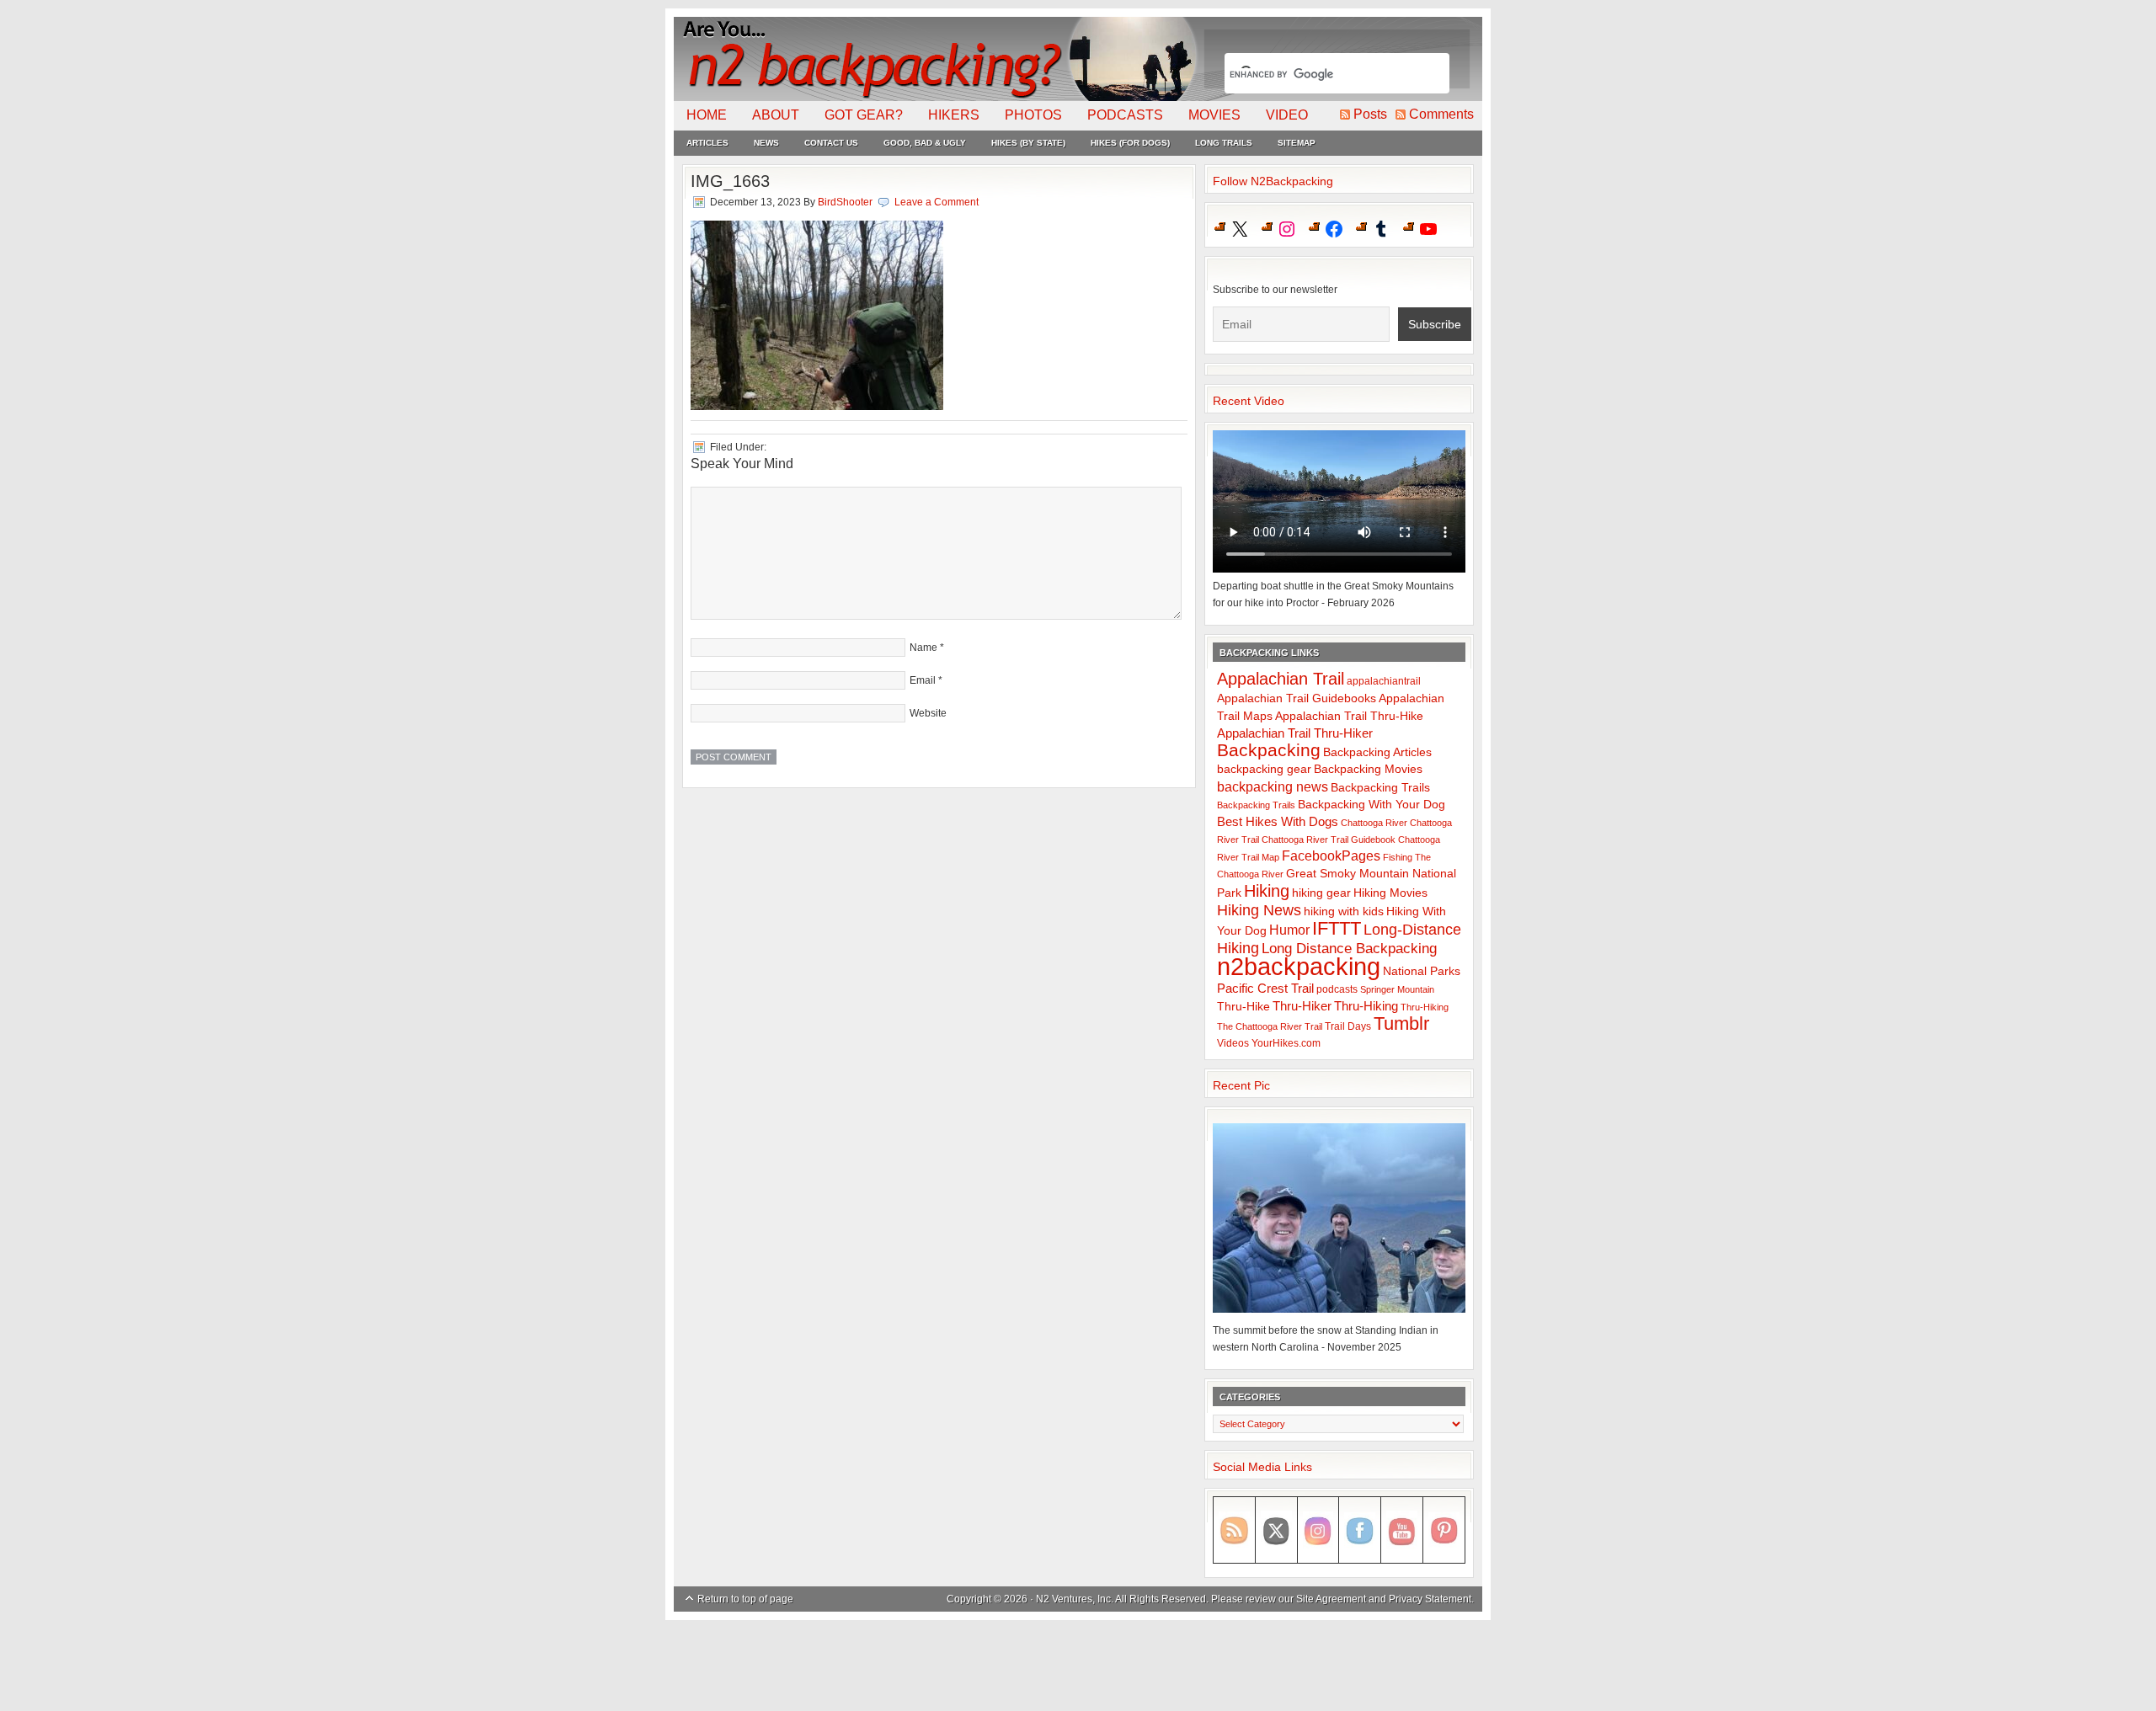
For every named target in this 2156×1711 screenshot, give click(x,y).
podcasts (1337, 989)
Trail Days (1348, 1026)
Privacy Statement (1430, 1599)
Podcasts (1125, 115)
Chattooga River (1374, 823)
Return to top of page (745, 1599)
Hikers (954, 115)
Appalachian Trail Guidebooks (1297, 698)
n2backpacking (1299, 966)
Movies (1214, 115)
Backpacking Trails (1380, 787)
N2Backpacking (937, 59)
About (776, 115)
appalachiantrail (1384, 681)
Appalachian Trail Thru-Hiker (1295, 733)
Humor (1289, 930)
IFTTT (1337, 928)
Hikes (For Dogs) (1130, 143)
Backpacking (1269, 750)
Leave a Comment (937, 202)
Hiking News (1259, 910)
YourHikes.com (1286, 1043)
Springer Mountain (1397, 989)
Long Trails (1224, 143)
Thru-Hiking (1366, 1006)
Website (928, 713)
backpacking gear (1264, 769)
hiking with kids (1344, 911)
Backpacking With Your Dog (1372, 805)
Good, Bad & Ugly (925, 143)
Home (707, 115)
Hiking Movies (1390, 893)
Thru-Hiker (1302, 1006)
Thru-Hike (1243, 1007)
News (766, 143)
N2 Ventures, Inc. (1075, 1599)
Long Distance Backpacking (1349, 949)
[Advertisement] (1078, 1666)
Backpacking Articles (1377, 752)
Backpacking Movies (1368, 769)
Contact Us (831, 143)
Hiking (1267, 891)
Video (1287, 115)
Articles (707, 143)
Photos (1033, 115)
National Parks (1422, 971)
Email (923, 680)
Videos (1233, 1043)
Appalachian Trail (1281, 679)
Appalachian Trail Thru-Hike (1349, 716)
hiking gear (1321, 893)
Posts (1370, 114)
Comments (1441, 114)
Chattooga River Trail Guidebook (1329, 840)
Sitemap (1297, 143)
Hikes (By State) (1028, 143)
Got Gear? (864, 115)
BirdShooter (845, 202)
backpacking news (1273, 786)
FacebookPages (1331, 856)
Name (923, 648)
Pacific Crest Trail (1265, 988)
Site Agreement (1331, 1599)
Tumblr (1401, 1023)
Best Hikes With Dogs (1278, 821)
